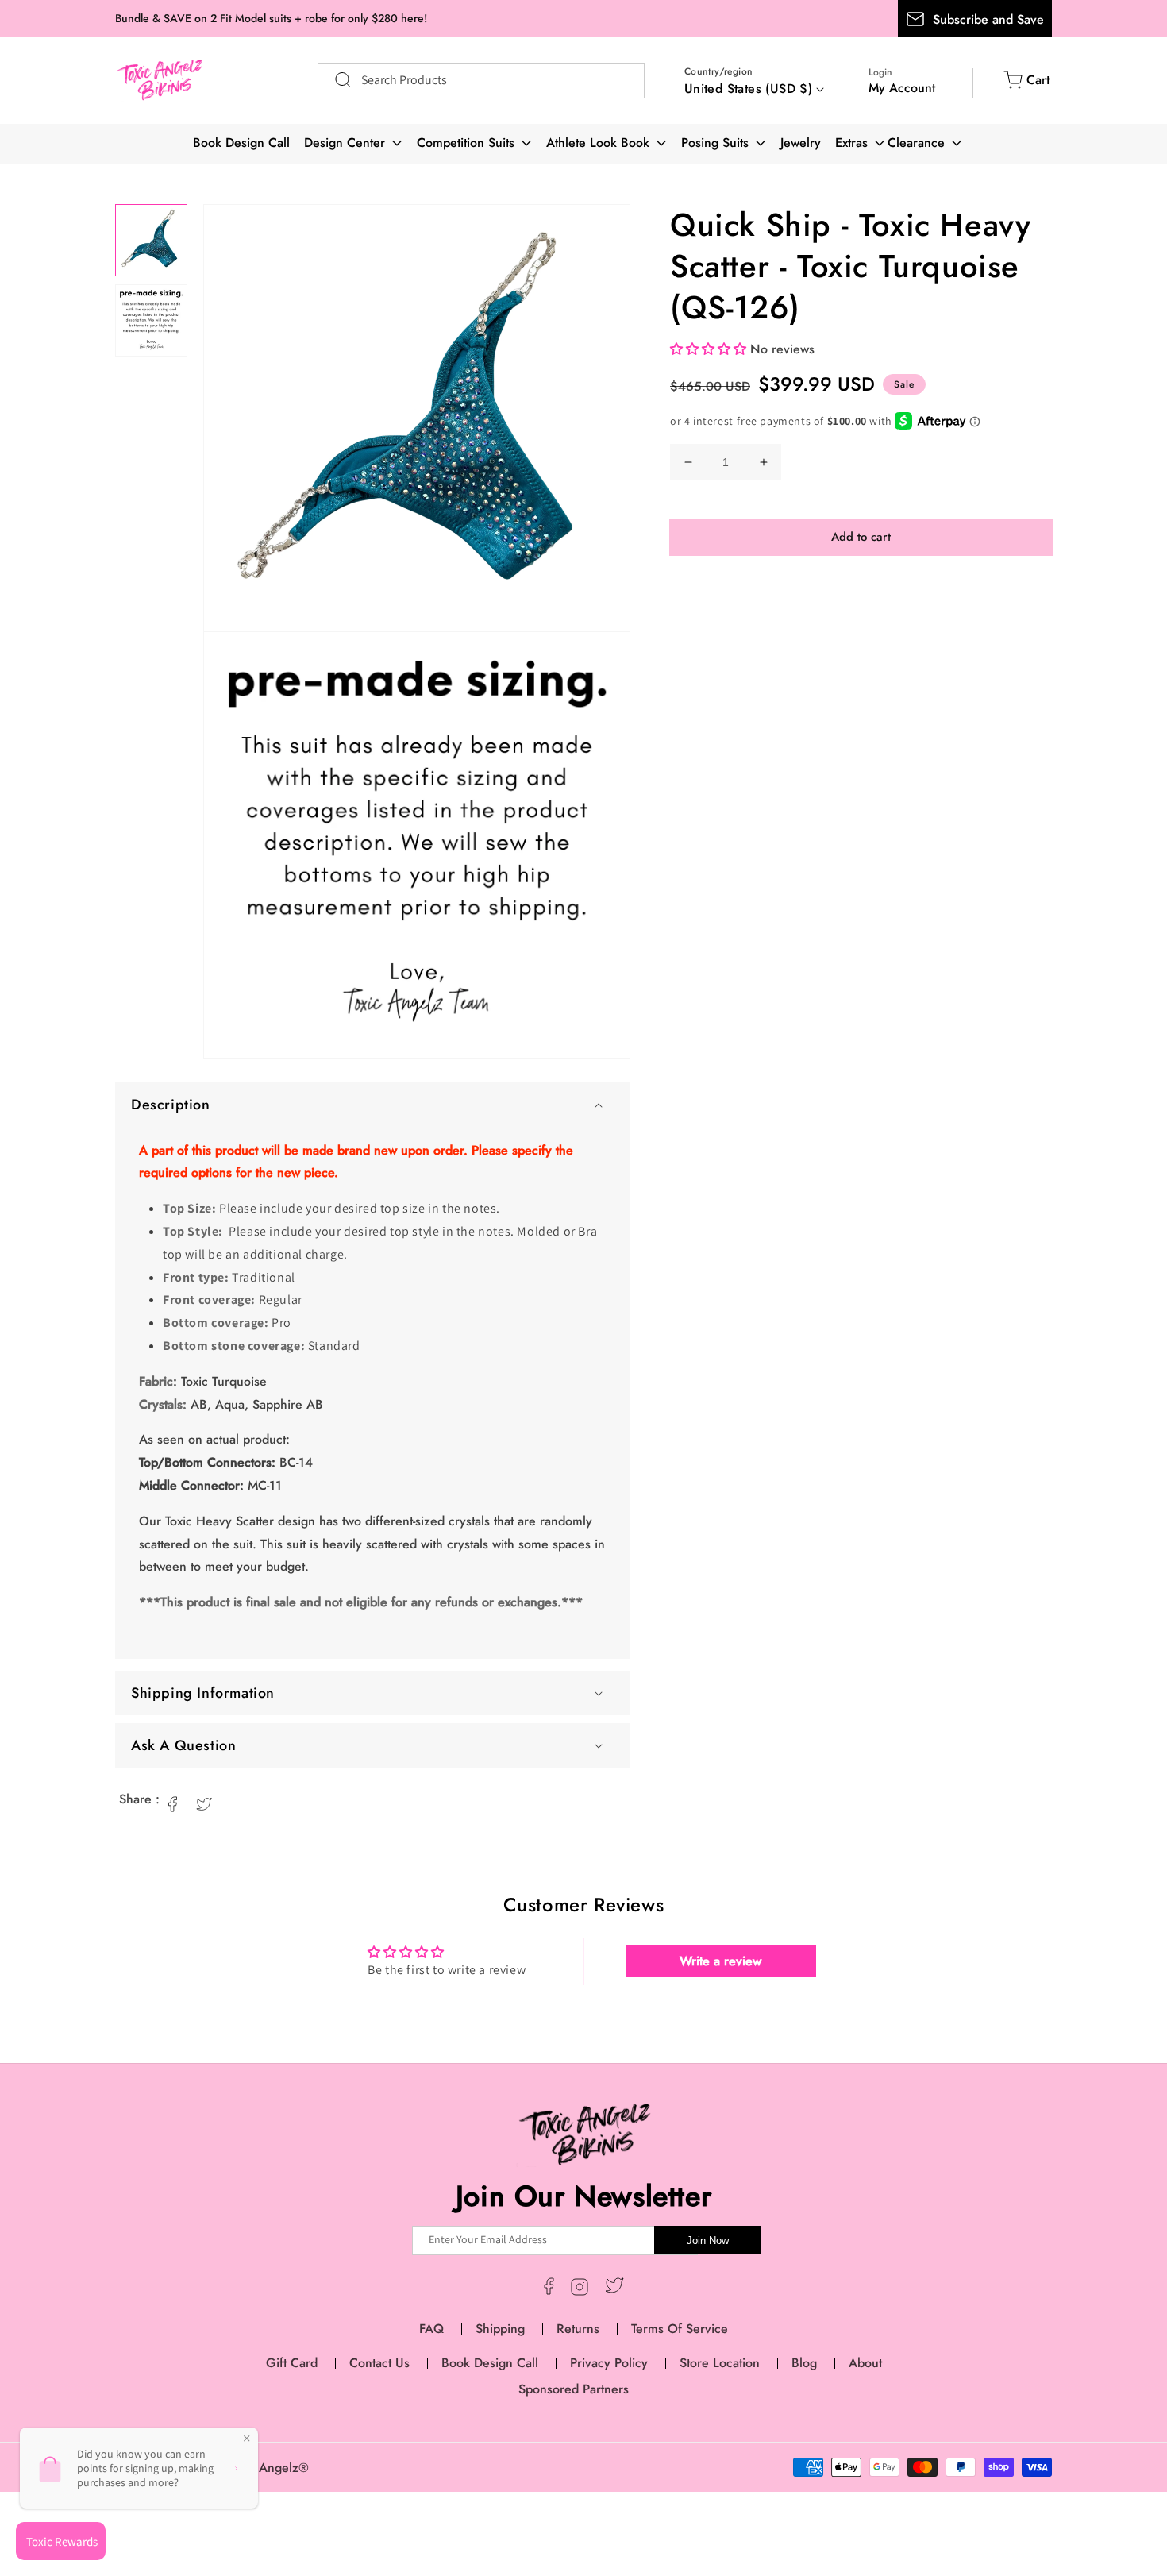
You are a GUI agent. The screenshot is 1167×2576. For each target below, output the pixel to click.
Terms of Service (680, 2329)
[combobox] (481, 81)
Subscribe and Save (988, 19)
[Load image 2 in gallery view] (151, 320)
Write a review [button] (720, 1961)
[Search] (335, 80)
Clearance (916, 143)
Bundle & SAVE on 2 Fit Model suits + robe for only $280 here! (271, 18)
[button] (373, 1105)
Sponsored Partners (574, 2389)
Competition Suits (466, 143)
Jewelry (801, 143)
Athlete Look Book (598, 143)
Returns (578, 2329)
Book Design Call (241, 143)
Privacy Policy (609, 2363)
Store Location (720, 2363)
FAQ (431, 2329)
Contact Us (379, 2363)
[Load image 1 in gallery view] (151, 240)
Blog (804, 2363)
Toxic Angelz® (268, 2468)
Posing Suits (715, 143)
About (865, 2363)
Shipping (500, 2329)
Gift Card (292, 2363)
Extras (851, 143)
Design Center (345, 143)
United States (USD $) (748, 89)
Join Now (708, 2241)
